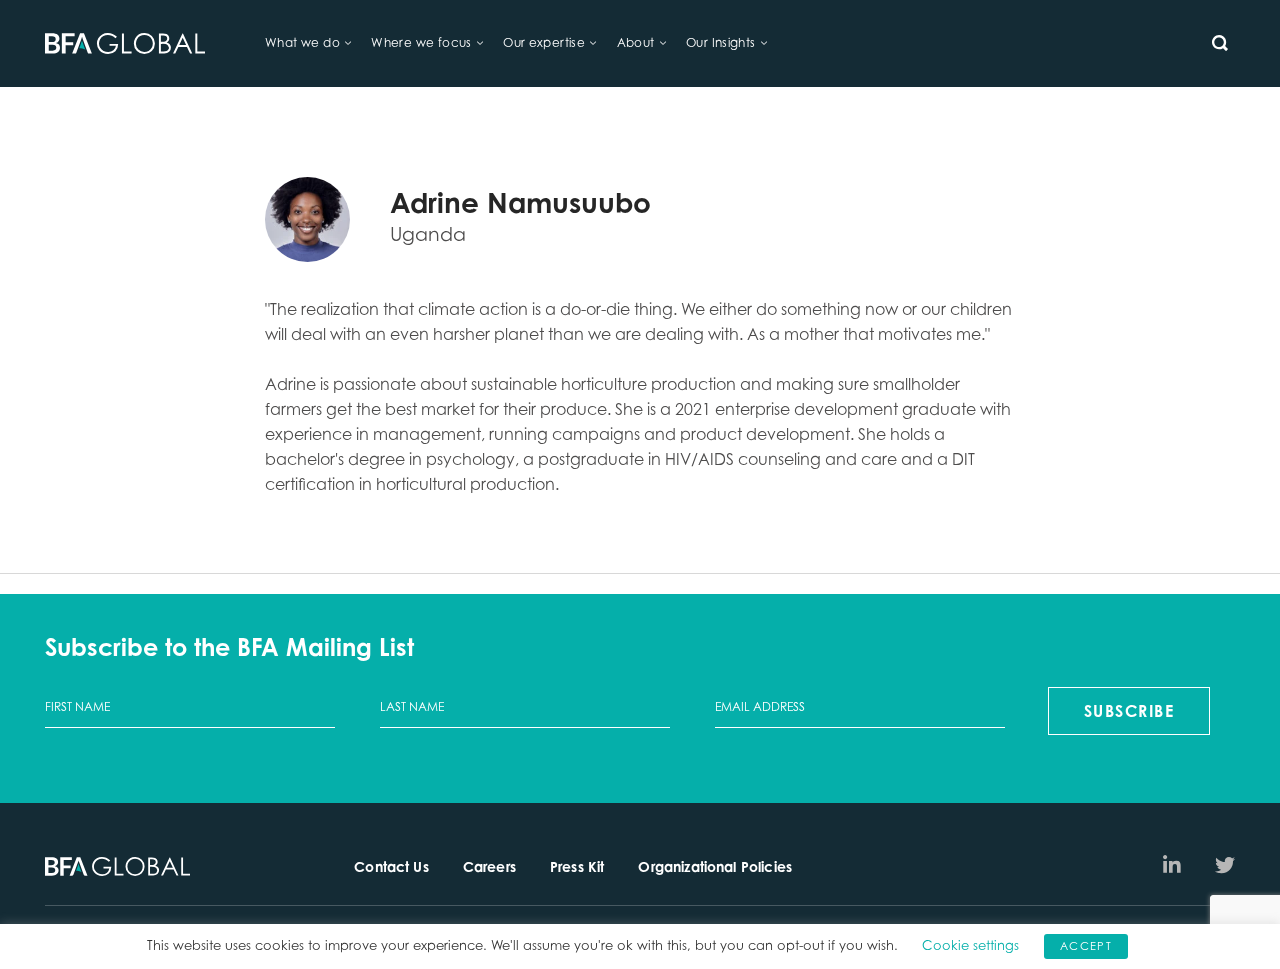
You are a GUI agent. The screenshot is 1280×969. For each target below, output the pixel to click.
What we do (302, 42)
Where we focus (421, 42)
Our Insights (721, 42)
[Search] (1220, 43)
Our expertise (544, 42)
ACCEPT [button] (1086, 946)
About (636, 42)
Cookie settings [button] (970, 945)
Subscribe (1129, 711)
